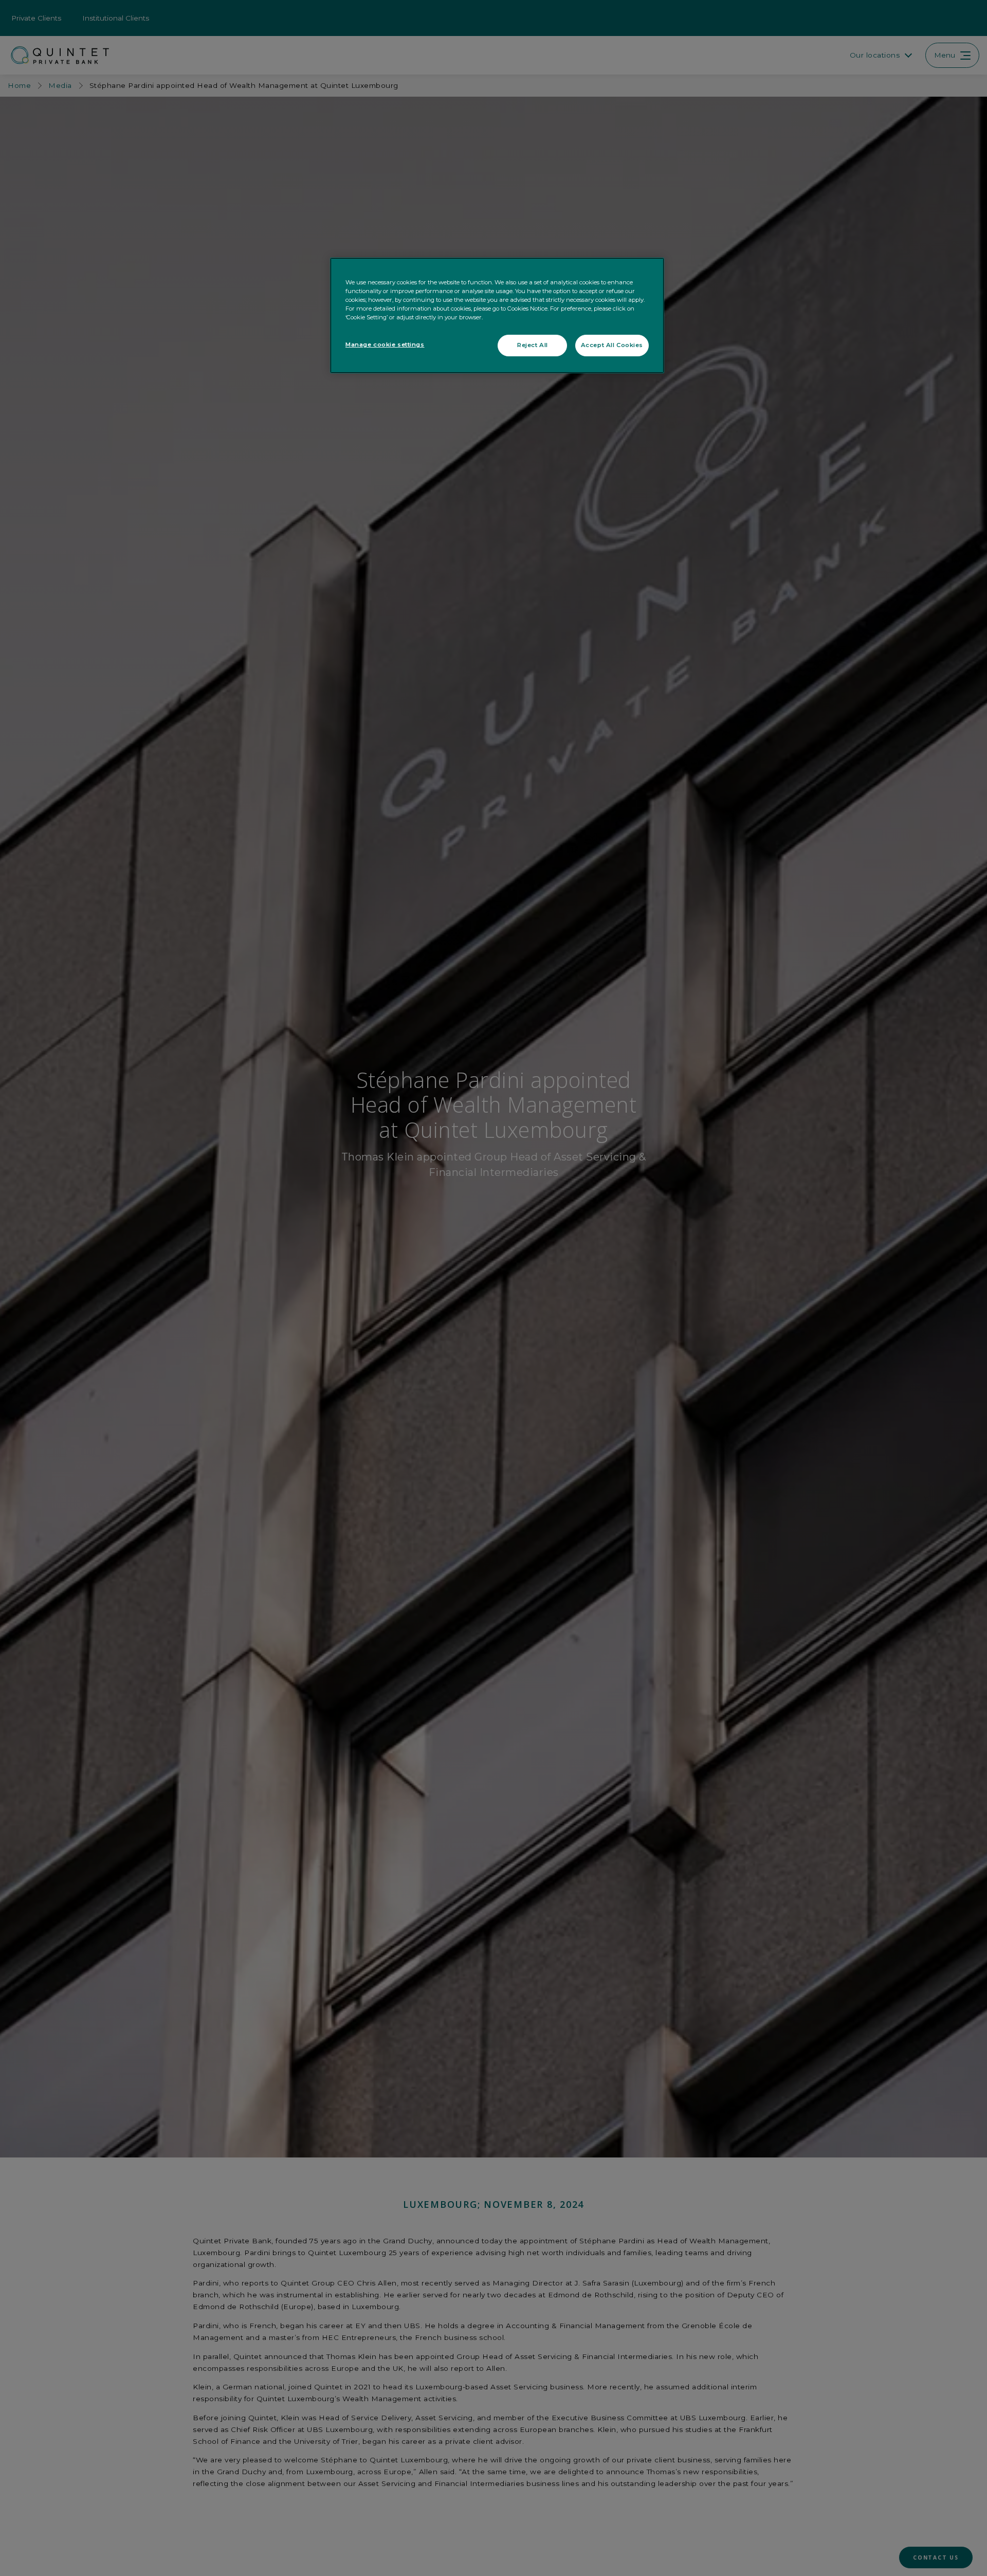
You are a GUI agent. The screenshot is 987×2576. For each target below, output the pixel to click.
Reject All (533, 345)
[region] (497, 315)
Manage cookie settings (385, 344)
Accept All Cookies (612, 345)
